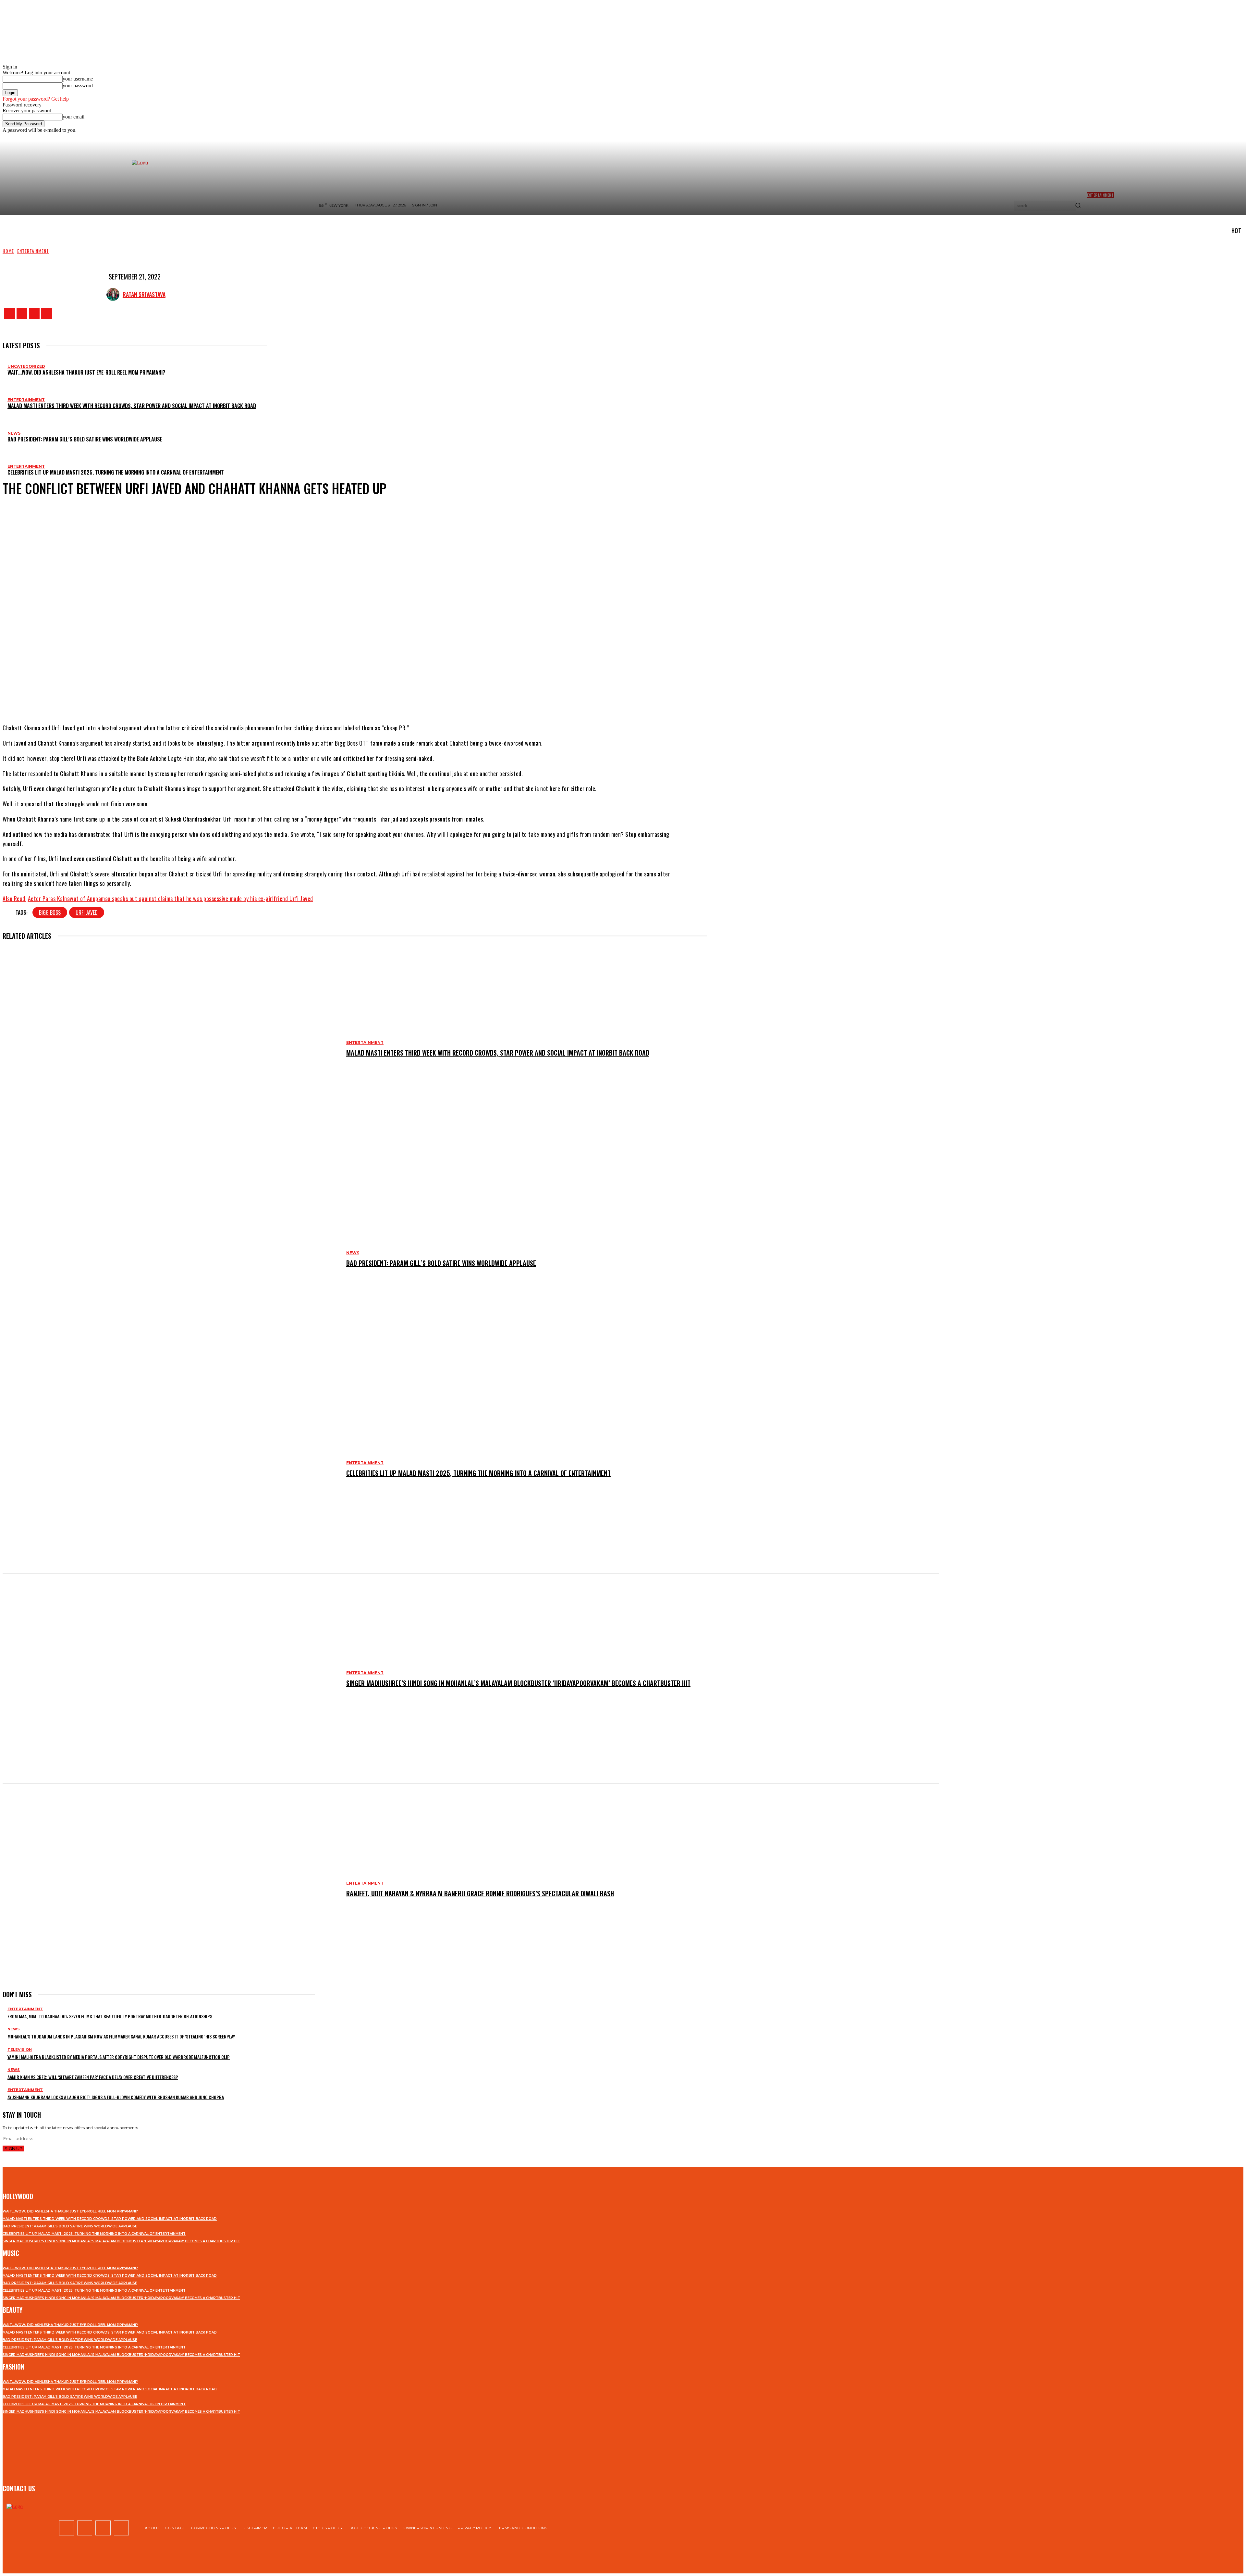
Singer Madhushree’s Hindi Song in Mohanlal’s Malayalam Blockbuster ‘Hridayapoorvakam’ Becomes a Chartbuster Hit (518, 1683)
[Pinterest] (357, 698)
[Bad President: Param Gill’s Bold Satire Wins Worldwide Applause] (171, 1258)
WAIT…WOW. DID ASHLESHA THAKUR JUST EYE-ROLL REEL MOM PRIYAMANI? (86, 372)
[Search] (1078, 206)
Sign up (13, 2149)
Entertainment (33, 251)
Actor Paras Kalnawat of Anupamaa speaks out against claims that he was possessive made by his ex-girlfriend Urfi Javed (171, 898)
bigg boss (50, 912)
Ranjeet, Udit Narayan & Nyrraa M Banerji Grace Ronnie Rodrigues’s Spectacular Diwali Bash (480, 1893)
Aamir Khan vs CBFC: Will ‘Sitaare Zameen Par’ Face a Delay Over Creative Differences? (93, 2077)
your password (78, 86)
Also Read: (14, 898)
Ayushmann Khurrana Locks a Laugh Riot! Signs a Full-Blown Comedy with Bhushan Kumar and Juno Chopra (116, 2097)
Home (8, 251)
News (14, 433)
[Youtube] (47, 313)
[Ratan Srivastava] (115, 294)
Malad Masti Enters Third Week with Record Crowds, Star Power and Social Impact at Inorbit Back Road (132, 406)
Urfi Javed (87, 912)
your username (78, 79)
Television (20, 2050)
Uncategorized (26, 366)
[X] (34, 313)
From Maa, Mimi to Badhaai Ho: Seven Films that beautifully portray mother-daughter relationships (110, 2016)
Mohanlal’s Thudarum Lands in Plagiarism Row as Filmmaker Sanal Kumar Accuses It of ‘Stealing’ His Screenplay (121, 2036)
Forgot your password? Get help (36, 99)
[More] (401, 698)
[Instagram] (22, 313)
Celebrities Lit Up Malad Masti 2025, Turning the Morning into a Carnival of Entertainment (116, 472)
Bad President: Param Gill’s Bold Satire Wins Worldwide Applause (85, 439)
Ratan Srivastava (144, 294)
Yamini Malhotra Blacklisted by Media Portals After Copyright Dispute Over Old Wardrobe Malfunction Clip (119, 2057)
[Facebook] (10, 313)
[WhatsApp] (377, 698)
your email (73, 117)
